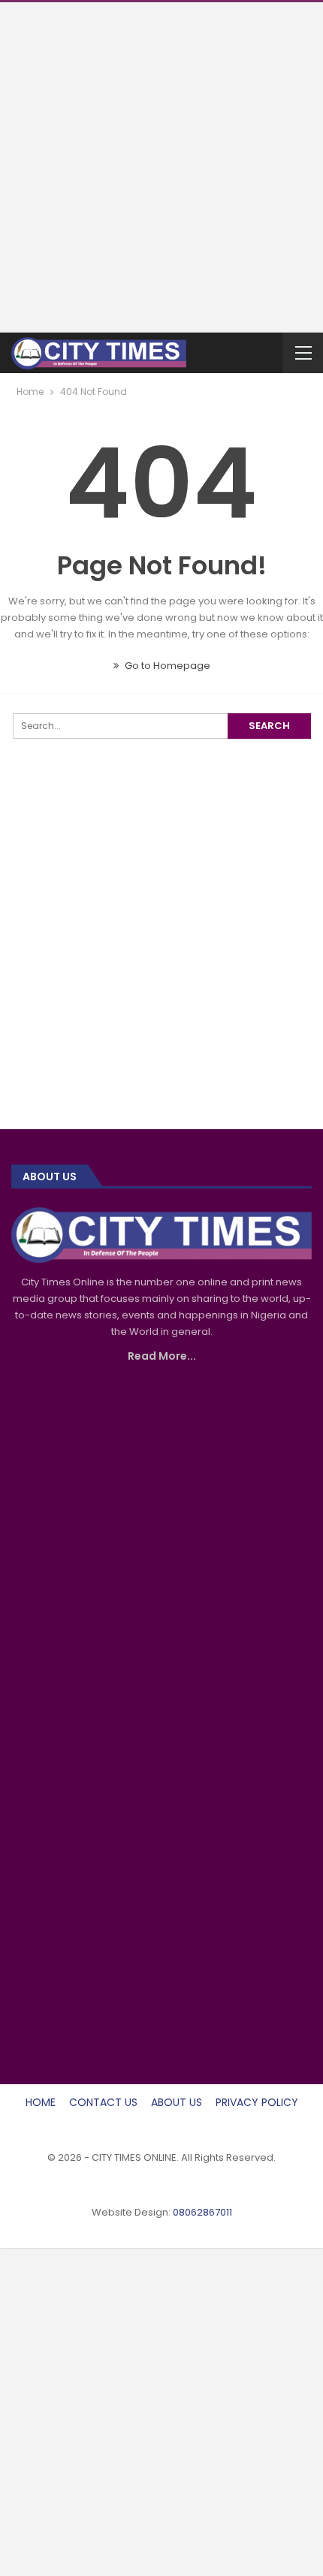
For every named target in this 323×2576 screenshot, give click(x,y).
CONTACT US (103, 2102)
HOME (41, 2102)
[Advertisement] (161, 164)
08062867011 (202, 2212)
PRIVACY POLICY (257, 2102)
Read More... (162, 1356)
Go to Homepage (166, 666)
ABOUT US (177, 2102)
